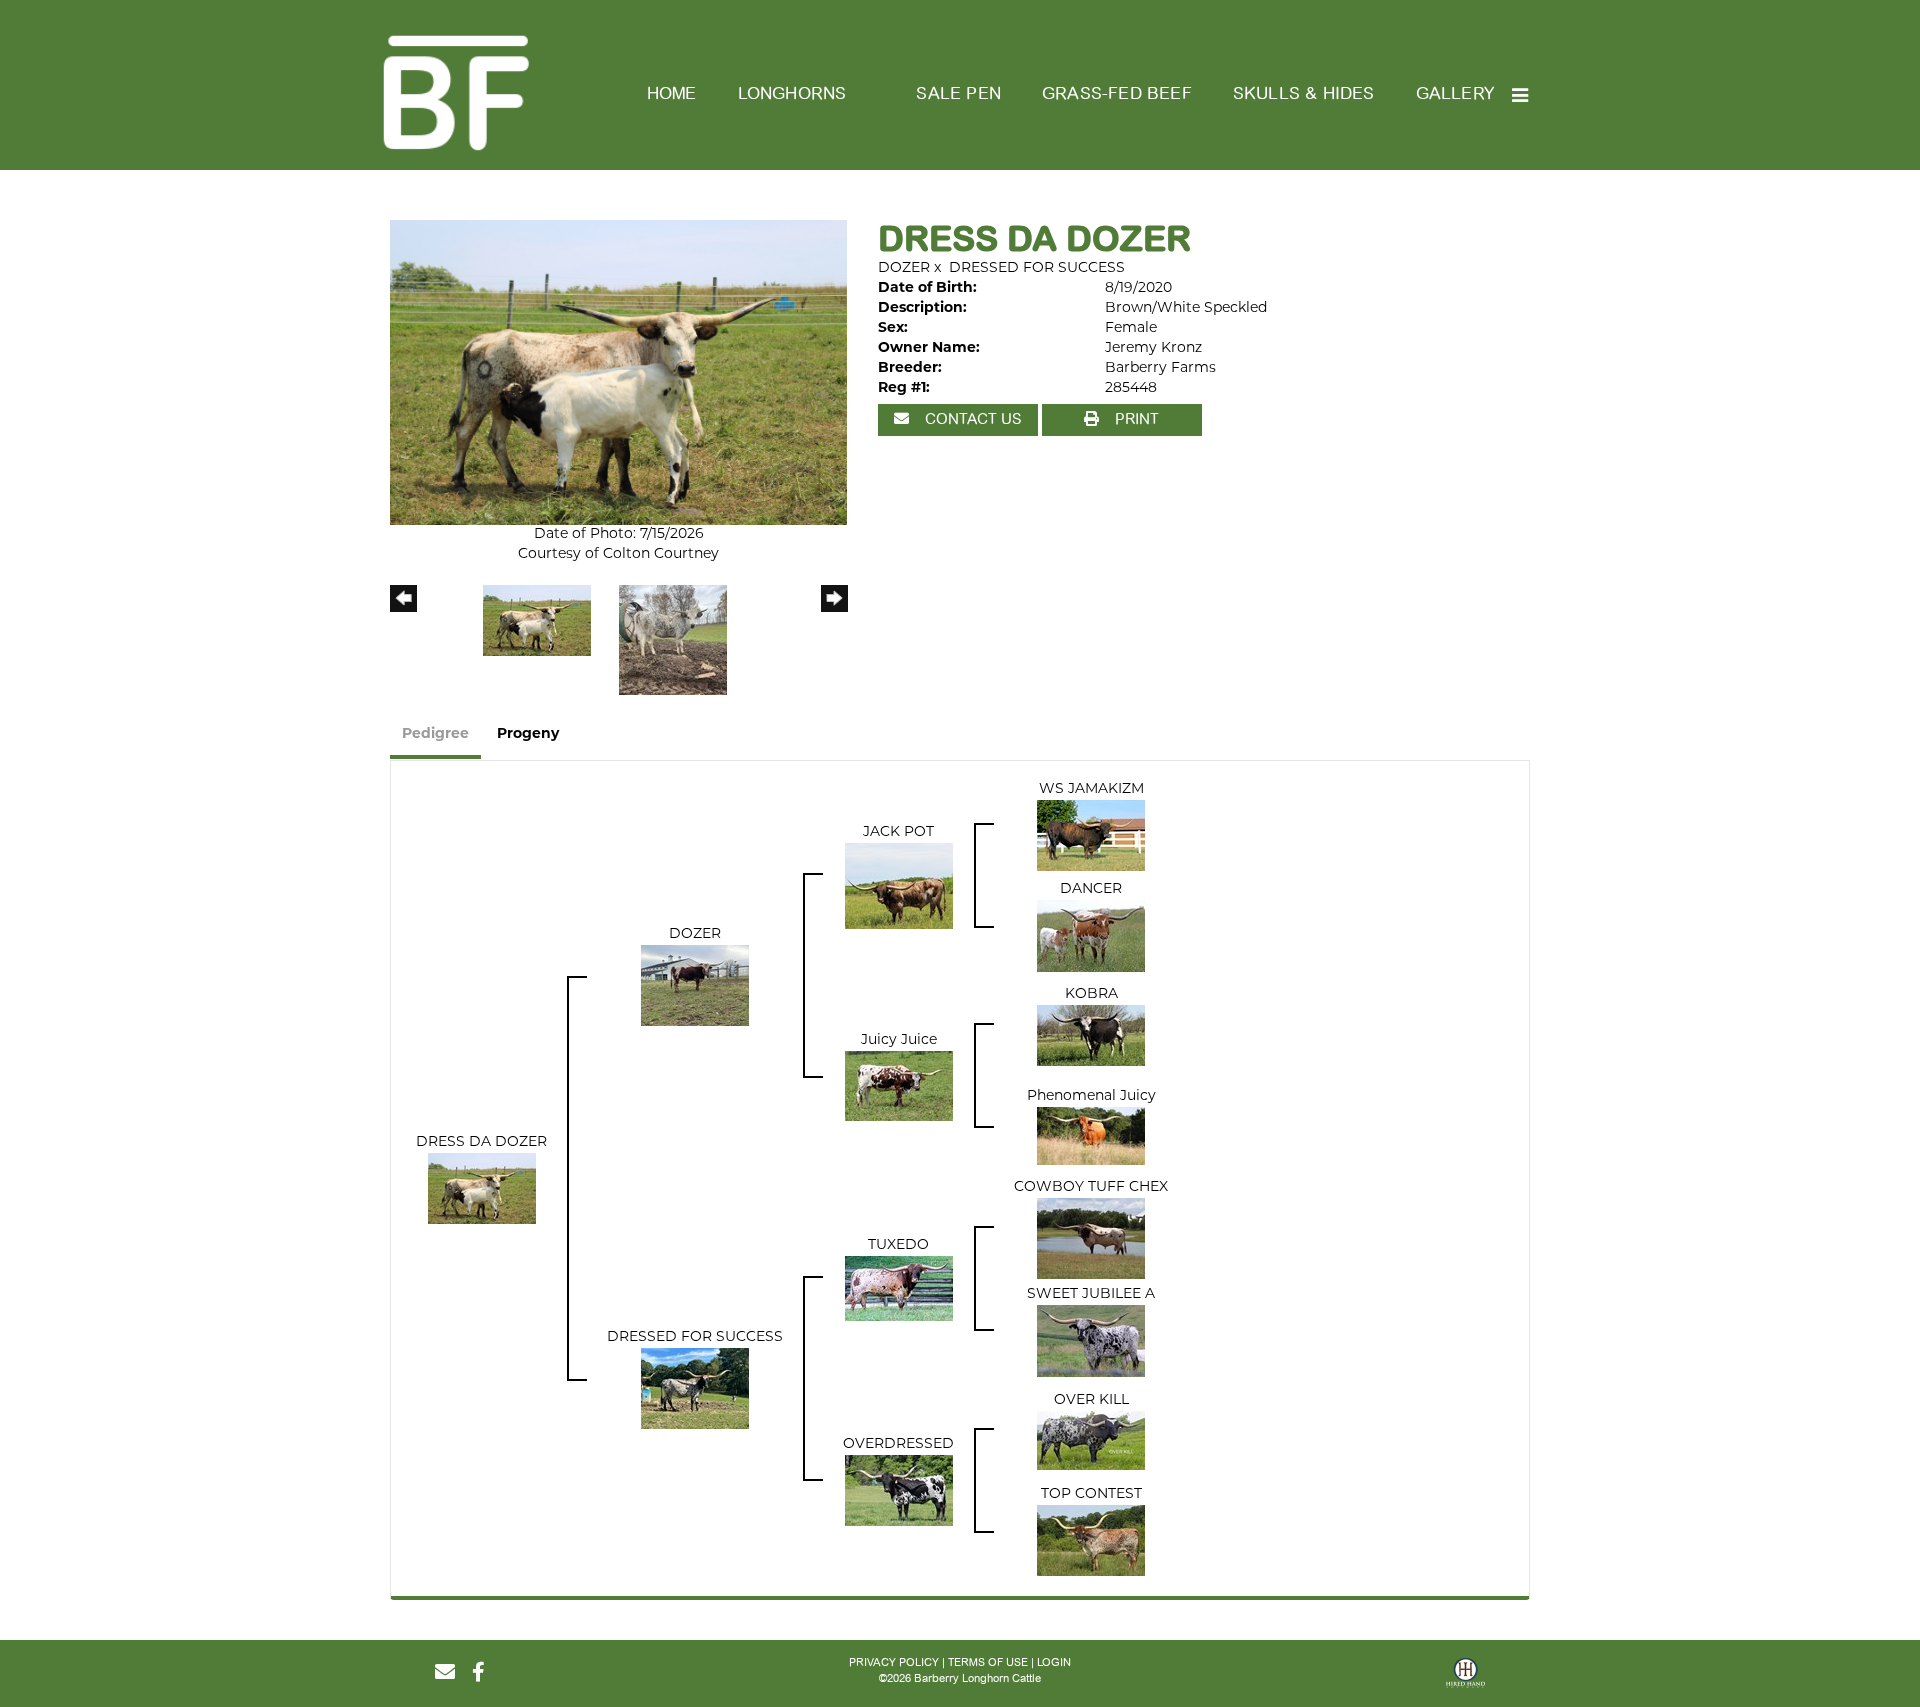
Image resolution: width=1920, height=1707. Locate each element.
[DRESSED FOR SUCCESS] (695, 1388)
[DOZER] (695, 986)
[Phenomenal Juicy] (1091, 1136)
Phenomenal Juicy (1091, 1096)
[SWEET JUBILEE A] (1091, 1341)
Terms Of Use (988, 1662)
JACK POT (898, 832)
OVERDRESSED (898, 1444)
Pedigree (435, 734)
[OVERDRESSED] (899, 1491)
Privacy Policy (894, 1662)
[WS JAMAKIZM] (1091, 836)
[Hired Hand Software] (1465, 1680)
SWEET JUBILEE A (1091, 1294)
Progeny (528, 734)
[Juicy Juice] (899, 1086)
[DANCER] (1091, 936)
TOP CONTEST (1091, 1494)
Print (1135, 419)
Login (1054, 1662)
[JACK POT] (899, 886)
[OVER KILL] (1091, 1441)
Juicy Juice (899, 1040)
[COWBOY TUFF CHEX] (1091, 1238)
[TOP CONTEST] (1091, 1541)
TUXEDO (898, 1245)
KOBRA (1091, 994)
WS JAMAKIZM (1091, 789)
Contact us (971, 419)
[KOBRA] (1091, 1036)
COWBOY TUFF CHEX (1091, 1187)
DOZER (904, 268)
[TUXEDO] (899, 1288)
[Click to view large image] (618, 372)
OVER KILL (1091, 1400)
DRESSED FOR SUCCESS (1037, 268)
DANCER (1091, 889)
